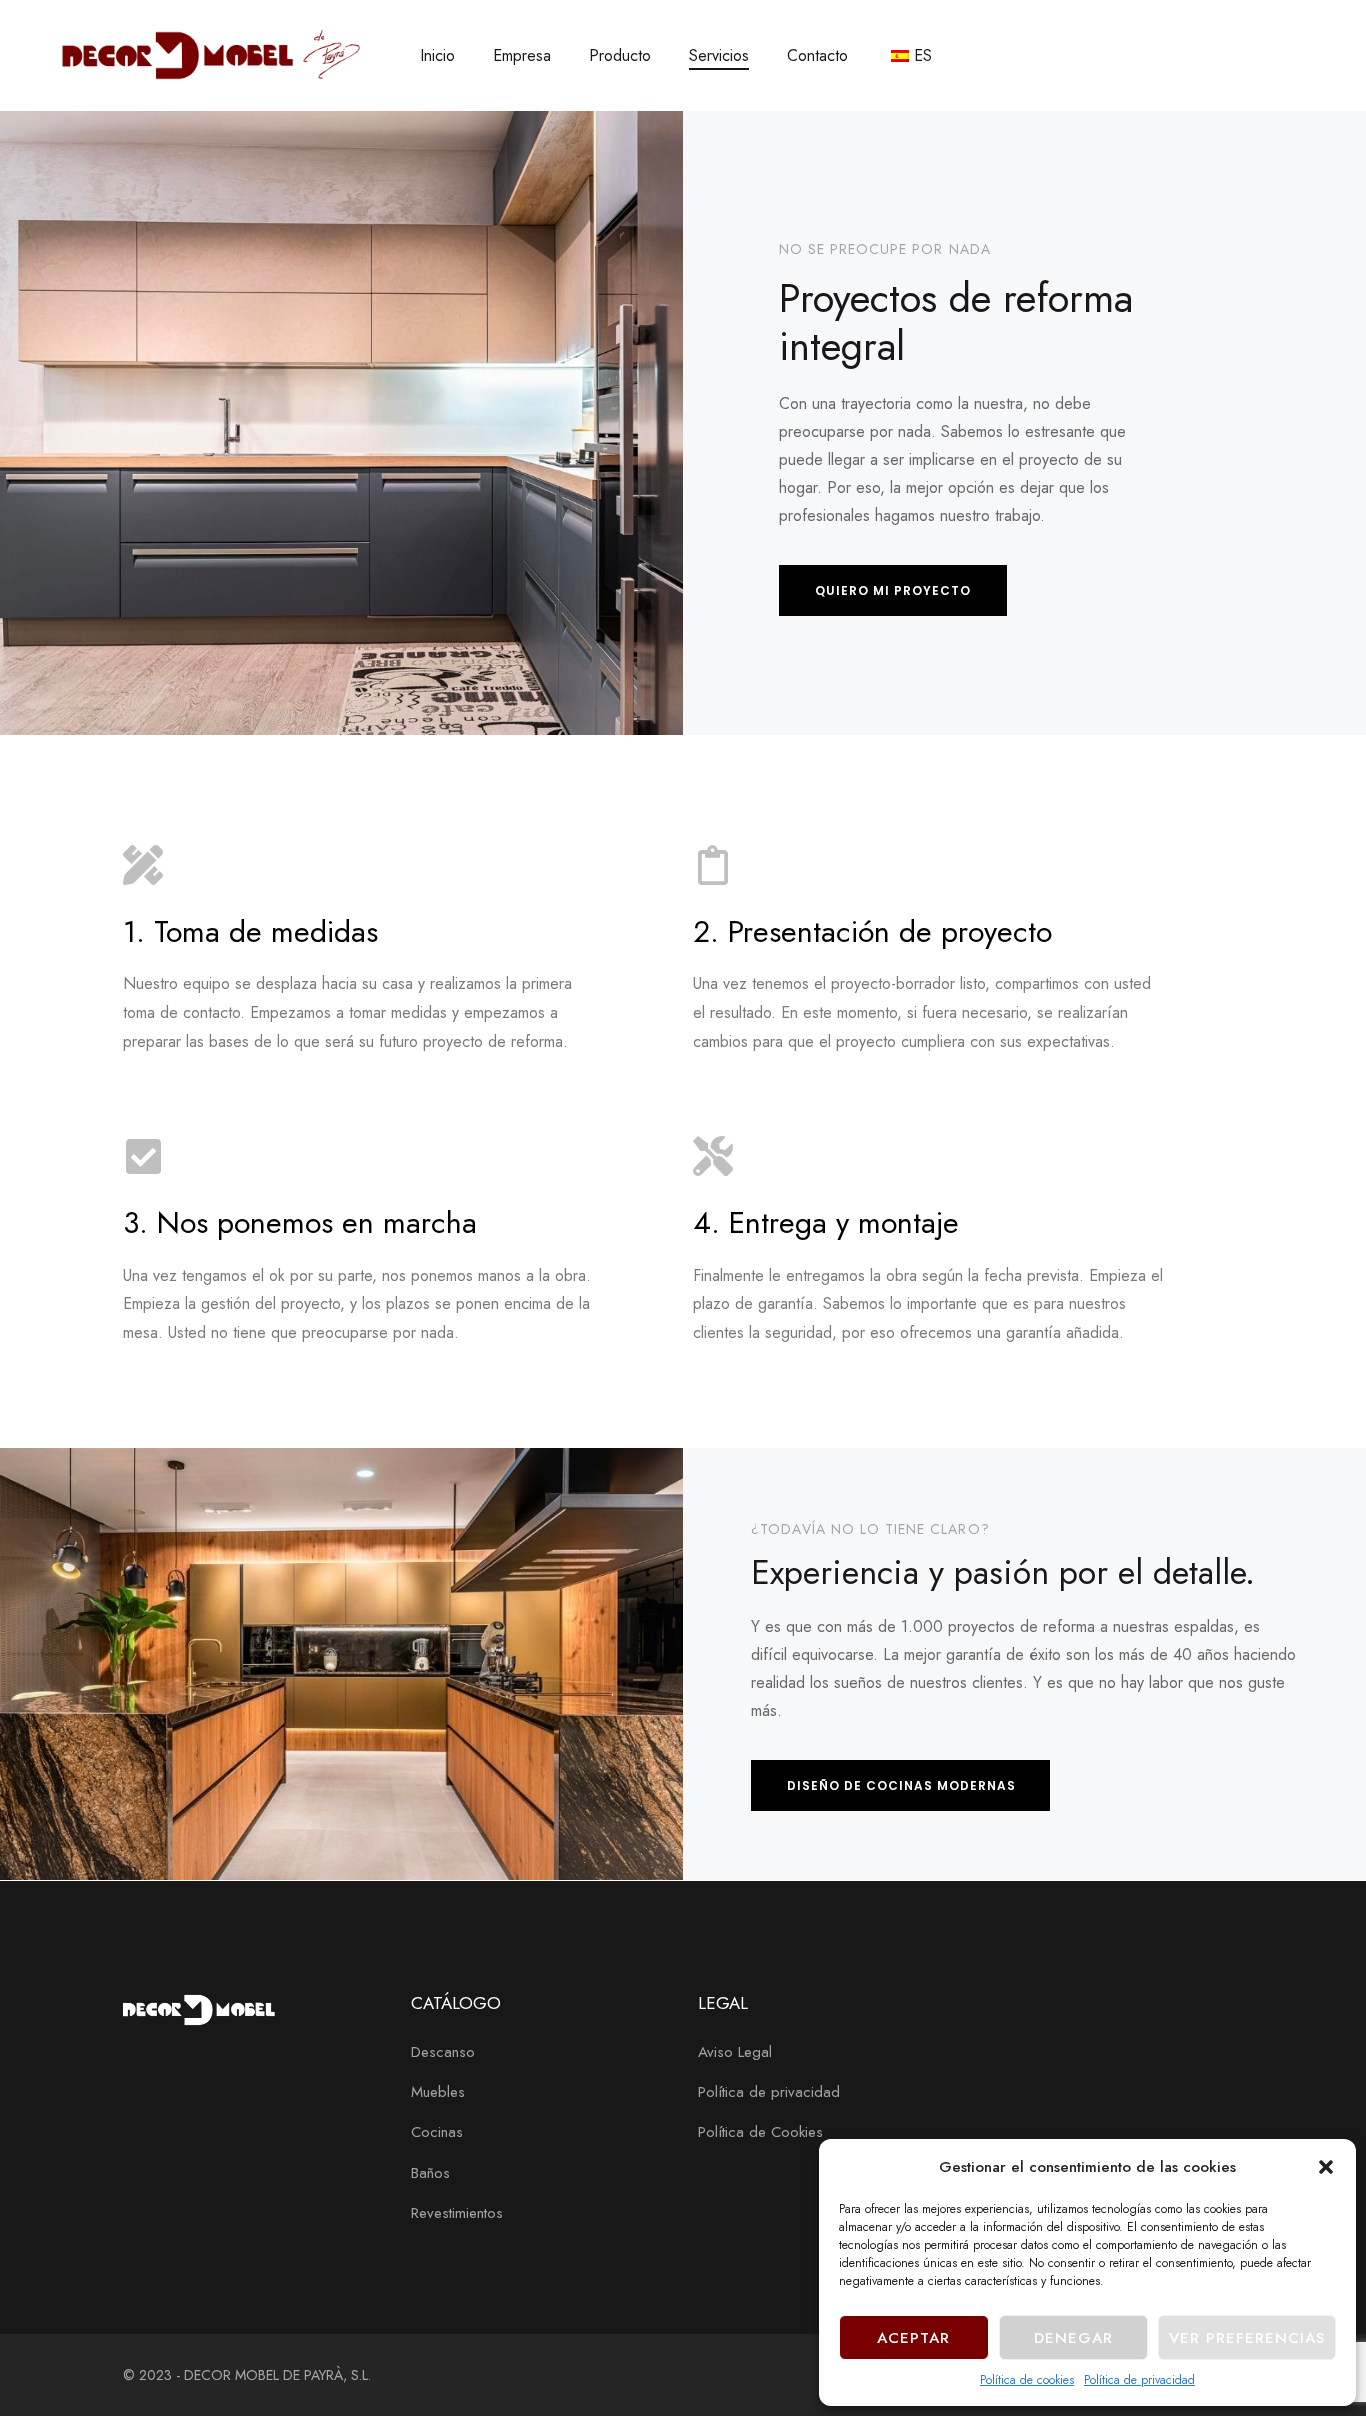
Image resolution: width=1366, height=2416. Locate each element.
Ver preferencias (1247, 2338)
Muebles (438, 2092)
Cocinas (437, 2132)
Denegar (1073, 2338)
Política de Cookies (760, 2132)
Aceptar (913, 2338)
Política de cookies (1027, 2380)
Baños (430, 2173)
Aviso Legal (735, 2052)
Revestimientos (457, 2213)
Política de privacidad (1139, 2380)
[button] (1326, 2167)
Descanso (443, 2052)
